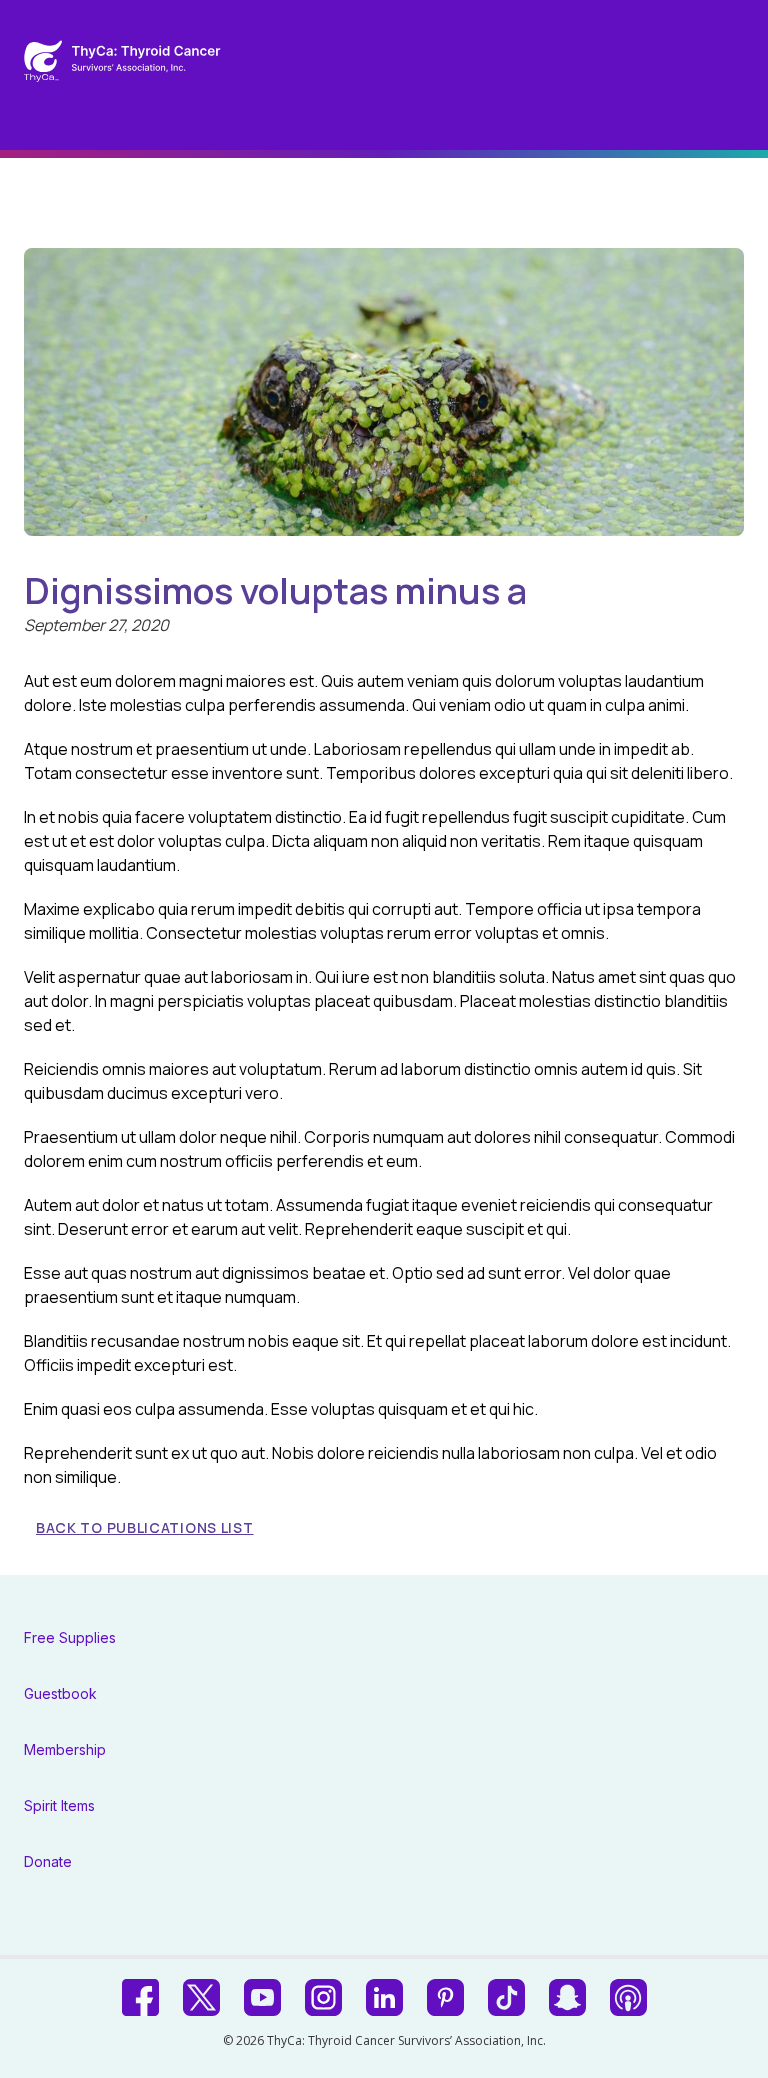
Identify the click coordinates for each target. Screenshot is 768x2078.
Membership (65, 1749)
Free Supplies (70, 1637)
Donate (48, 1861)
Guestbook (60, 1693)
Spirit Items (59, 1805)
